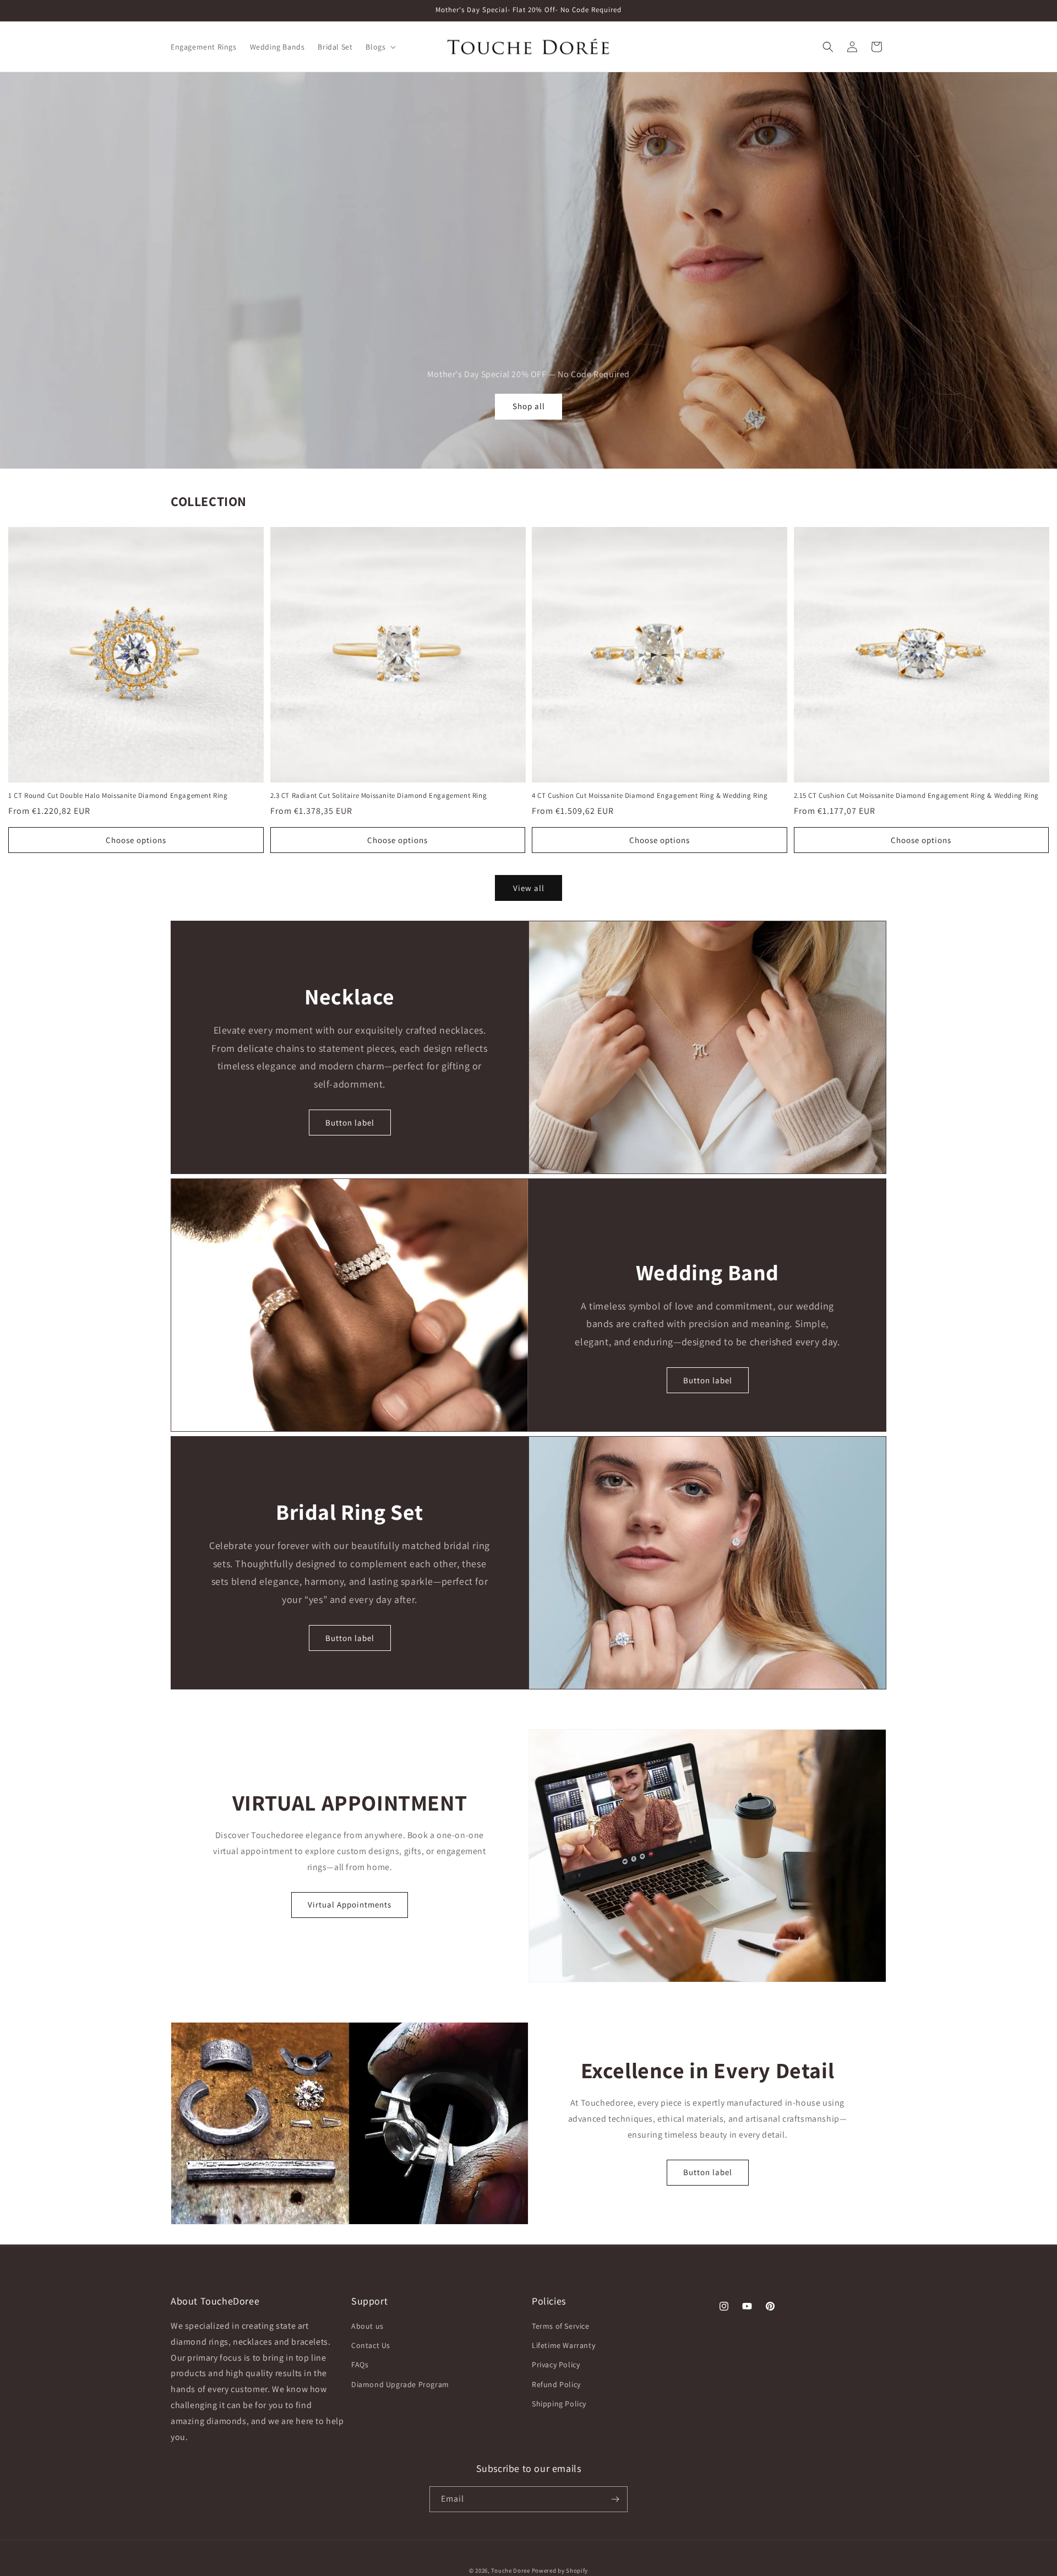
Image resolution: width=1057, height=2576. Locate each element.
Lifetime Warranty (563, 2346)
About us (367, 2327)
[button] (380, 47)
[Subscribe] (615, 2499)
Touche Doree (510, 2570)
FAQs (360, 2365)
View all (529, 888)
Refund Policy (556, 2384)
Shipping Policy (559, 2404)
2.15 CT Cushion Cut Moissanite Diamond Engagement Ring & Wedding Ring (916, 796)
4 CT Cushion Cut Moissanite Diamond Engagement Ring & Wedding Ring (650, 796)
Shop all (529, 406)
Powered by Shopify (560, 2570)
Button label (350, 1123)
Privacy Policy (556, 2365)
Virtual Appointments (350, 1904)
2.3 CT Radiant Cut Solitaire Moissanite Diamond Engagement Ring (379, 796)
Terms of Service (561, 2327)
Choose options (136, 840)
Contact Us (371, 2346)
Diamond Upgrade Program (400, 2384)
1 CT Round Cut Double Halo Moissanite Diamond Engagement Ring (118, 796)
